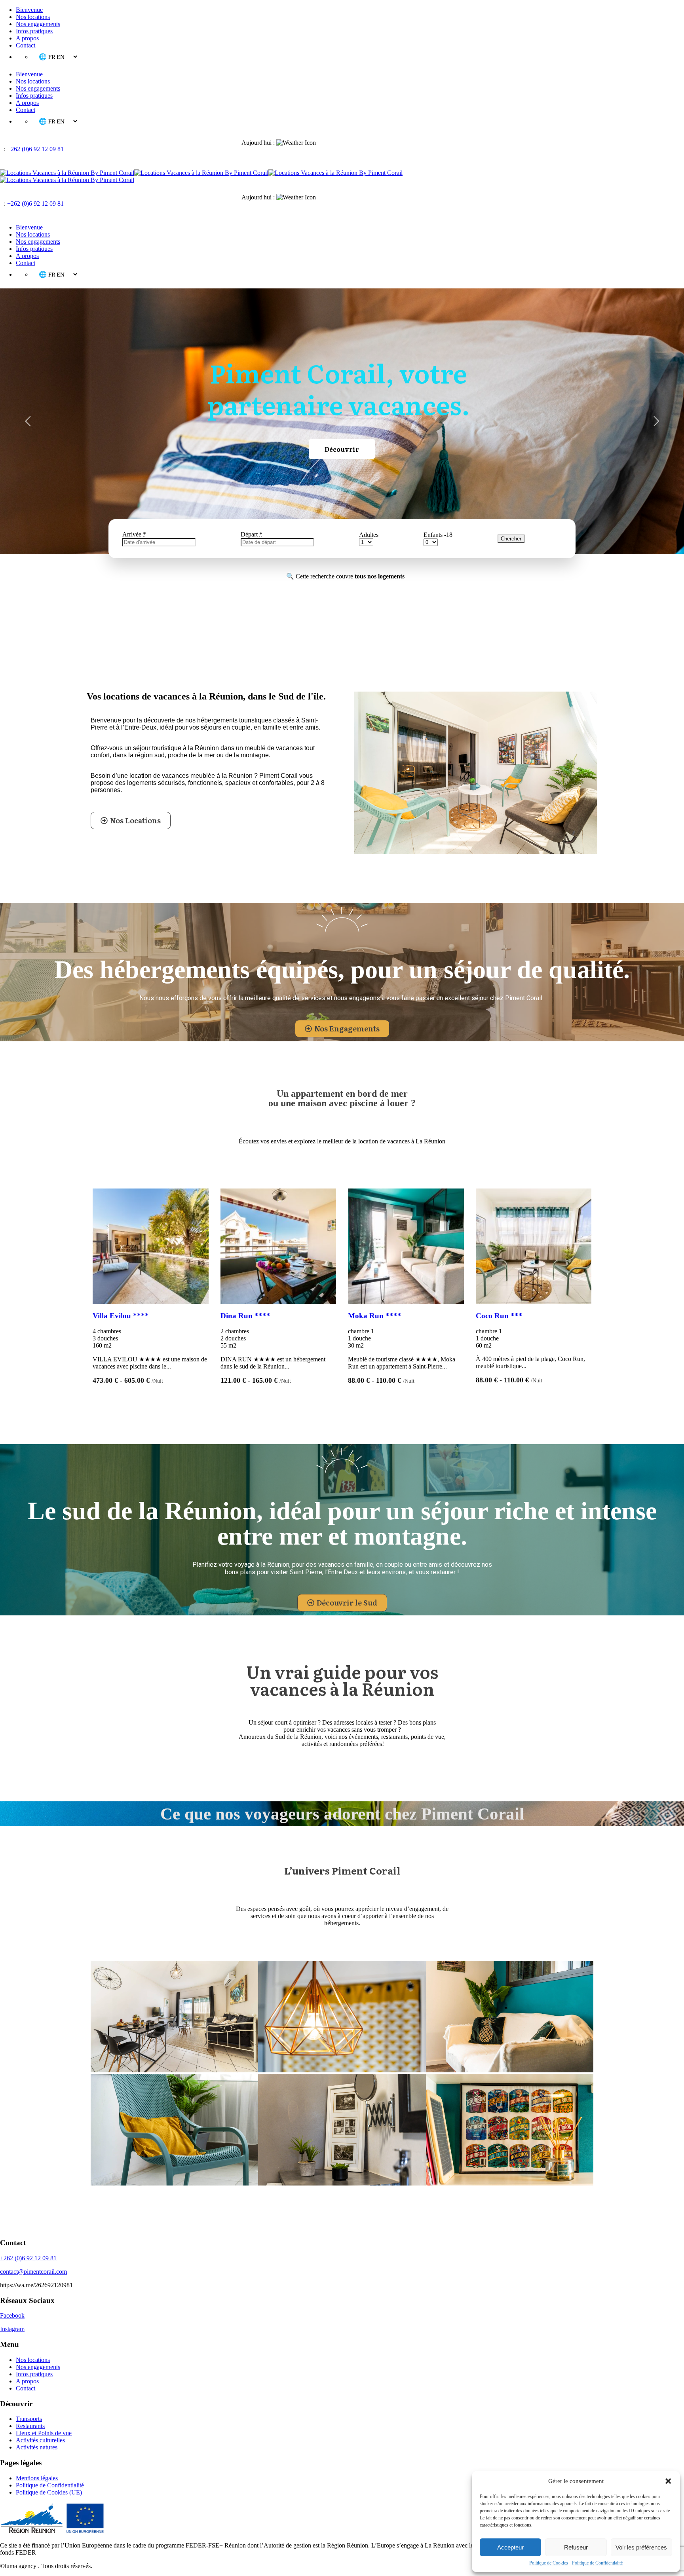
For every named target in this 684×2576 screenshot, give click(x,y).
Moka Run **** (375, 1316)
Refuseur (576, 2547)
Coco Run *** (499, 1316)
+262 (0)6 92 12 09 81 (35, 149)
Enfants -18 (438, 535)
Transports (29, 2419)
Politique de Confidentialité (597, 2563)
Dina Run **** (245, 1316)
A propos (27, 38)
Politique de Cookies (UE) (49, 2492)
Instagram (12, 2329)
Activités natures (37, 2447)
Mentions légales (37, 2478)
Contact (26, 45)
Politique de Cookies (549, 2563)
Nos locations (33, 17)
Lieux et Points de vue (44, 2433)
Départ (252, 534)
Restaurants (30, 2426)
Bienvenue (29, 10)
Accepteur (510, 2547)
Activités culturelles (40, 2440)
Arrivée (134, 534)
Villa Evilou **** (121, 1316)
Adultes (369, 535)
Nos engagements (38, 24)
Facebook (12, 2315)
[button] (668, 2481)
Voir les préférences (641, 2547)
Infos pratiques (34, 31)
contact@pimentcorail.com (33, 2272)
